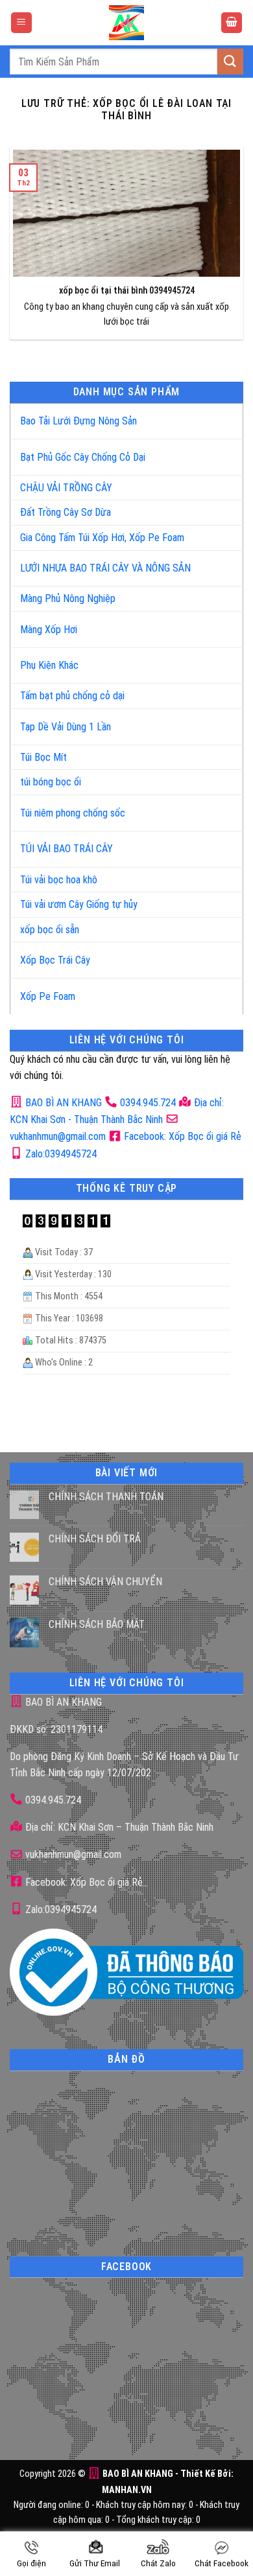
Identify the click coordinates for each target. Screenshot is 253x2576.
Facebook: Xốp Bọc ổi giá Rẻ (181, 1136)
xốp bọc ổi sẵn (50, 930)
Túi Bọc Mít (43, 757)
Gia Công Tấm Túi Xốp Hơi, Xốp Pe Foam (102, 538)
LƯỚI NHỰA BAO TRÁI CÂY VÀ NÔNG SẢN (105, 568)
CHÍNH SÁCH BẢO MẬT (97, 1624)
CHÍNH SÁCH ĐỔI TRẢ (95, 1539)
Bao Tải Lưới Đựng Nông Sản (78, 421)
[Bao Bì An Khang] (126, 23)
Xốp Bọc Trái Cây (55, 960)
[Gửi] (230, 61)
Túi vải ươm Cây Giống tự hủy (79, 904)
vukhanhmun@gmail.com (72, 1854)
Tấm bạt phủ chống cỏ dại (72, 696)
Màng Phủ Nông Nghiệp (68, 598)
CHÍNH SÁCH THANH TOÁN (106, 1497)
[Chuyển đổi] (220, 416)
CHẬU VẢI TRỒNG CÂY (66, 488)
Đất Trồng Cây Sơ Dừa (66, 512)
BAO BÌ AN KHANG (62, 1103)
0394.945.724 (148, 1103)
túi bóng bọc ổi (51, 782)
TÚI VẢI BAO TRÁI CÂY (66, 849)
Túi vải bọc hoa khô (59, 880)
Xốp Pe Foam (48, 996)
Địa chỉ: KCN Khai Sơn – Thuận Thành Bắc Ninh (118, 1827)
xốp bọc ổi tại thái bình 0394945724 (127, 291)
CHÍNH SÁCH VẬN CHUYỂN (105, 1582)
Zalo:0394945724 (60, 1154)
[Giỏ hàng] (232, 23)
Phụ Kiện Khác (49, 665)
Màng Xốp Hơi (49, 630)
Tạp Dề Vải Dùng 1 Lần (66, 727)
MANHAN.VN (127, 2490)
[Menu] (21, 23)
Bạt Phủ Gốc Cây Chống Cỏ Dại (83, 457)
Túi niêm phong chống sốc (73, 813)
